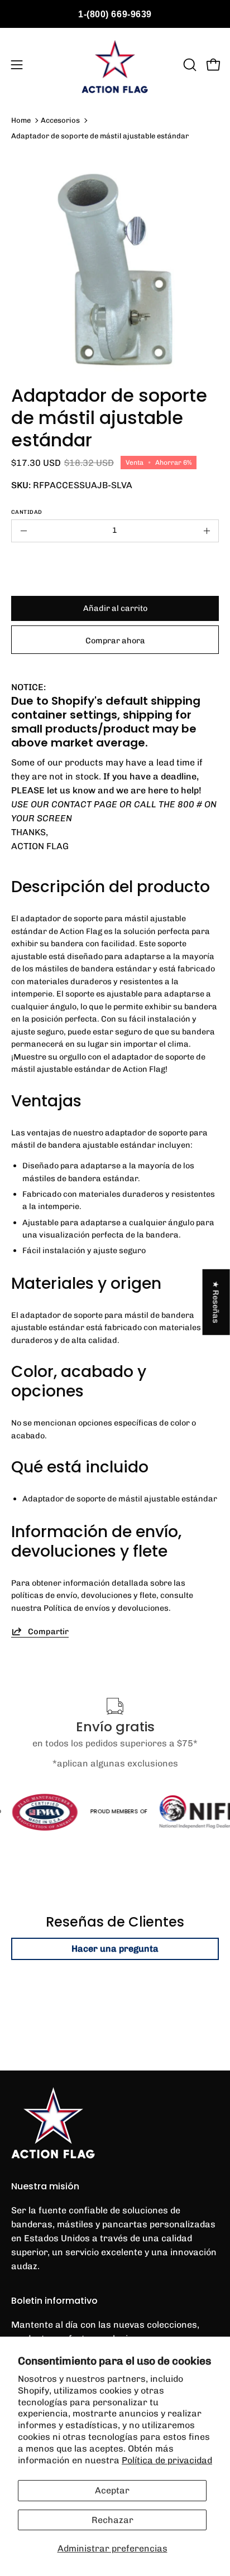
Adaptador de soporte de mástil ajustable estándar (100, 136)
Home (21, 120)
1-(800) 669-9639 (115, 14)
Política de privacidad (167, 2460)
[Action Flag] (115, 65)
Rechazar (112, 2520)
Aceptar (112, 2490)
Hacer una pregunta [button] (115, 1949)
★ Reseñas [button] (217, 1302)
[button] (189, 65)
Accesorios (60, 120)
